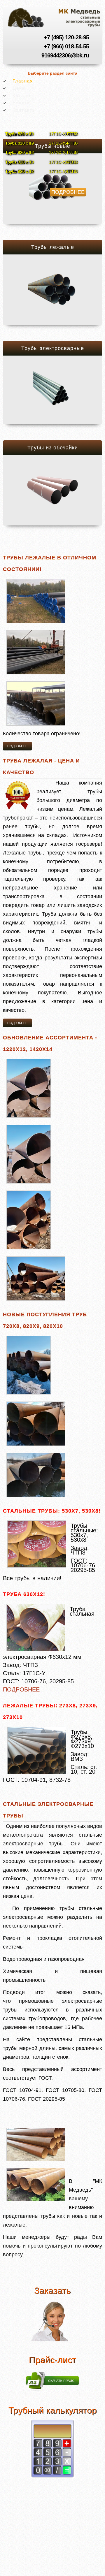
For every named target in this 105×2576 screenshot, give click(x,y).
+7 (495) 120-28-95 (66, 37)
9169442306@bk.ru (65, 55)
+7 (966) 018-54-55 (66, 46)
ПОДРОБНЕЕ (21, 1689)
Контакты (24, 110)
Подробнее (68, 192)
